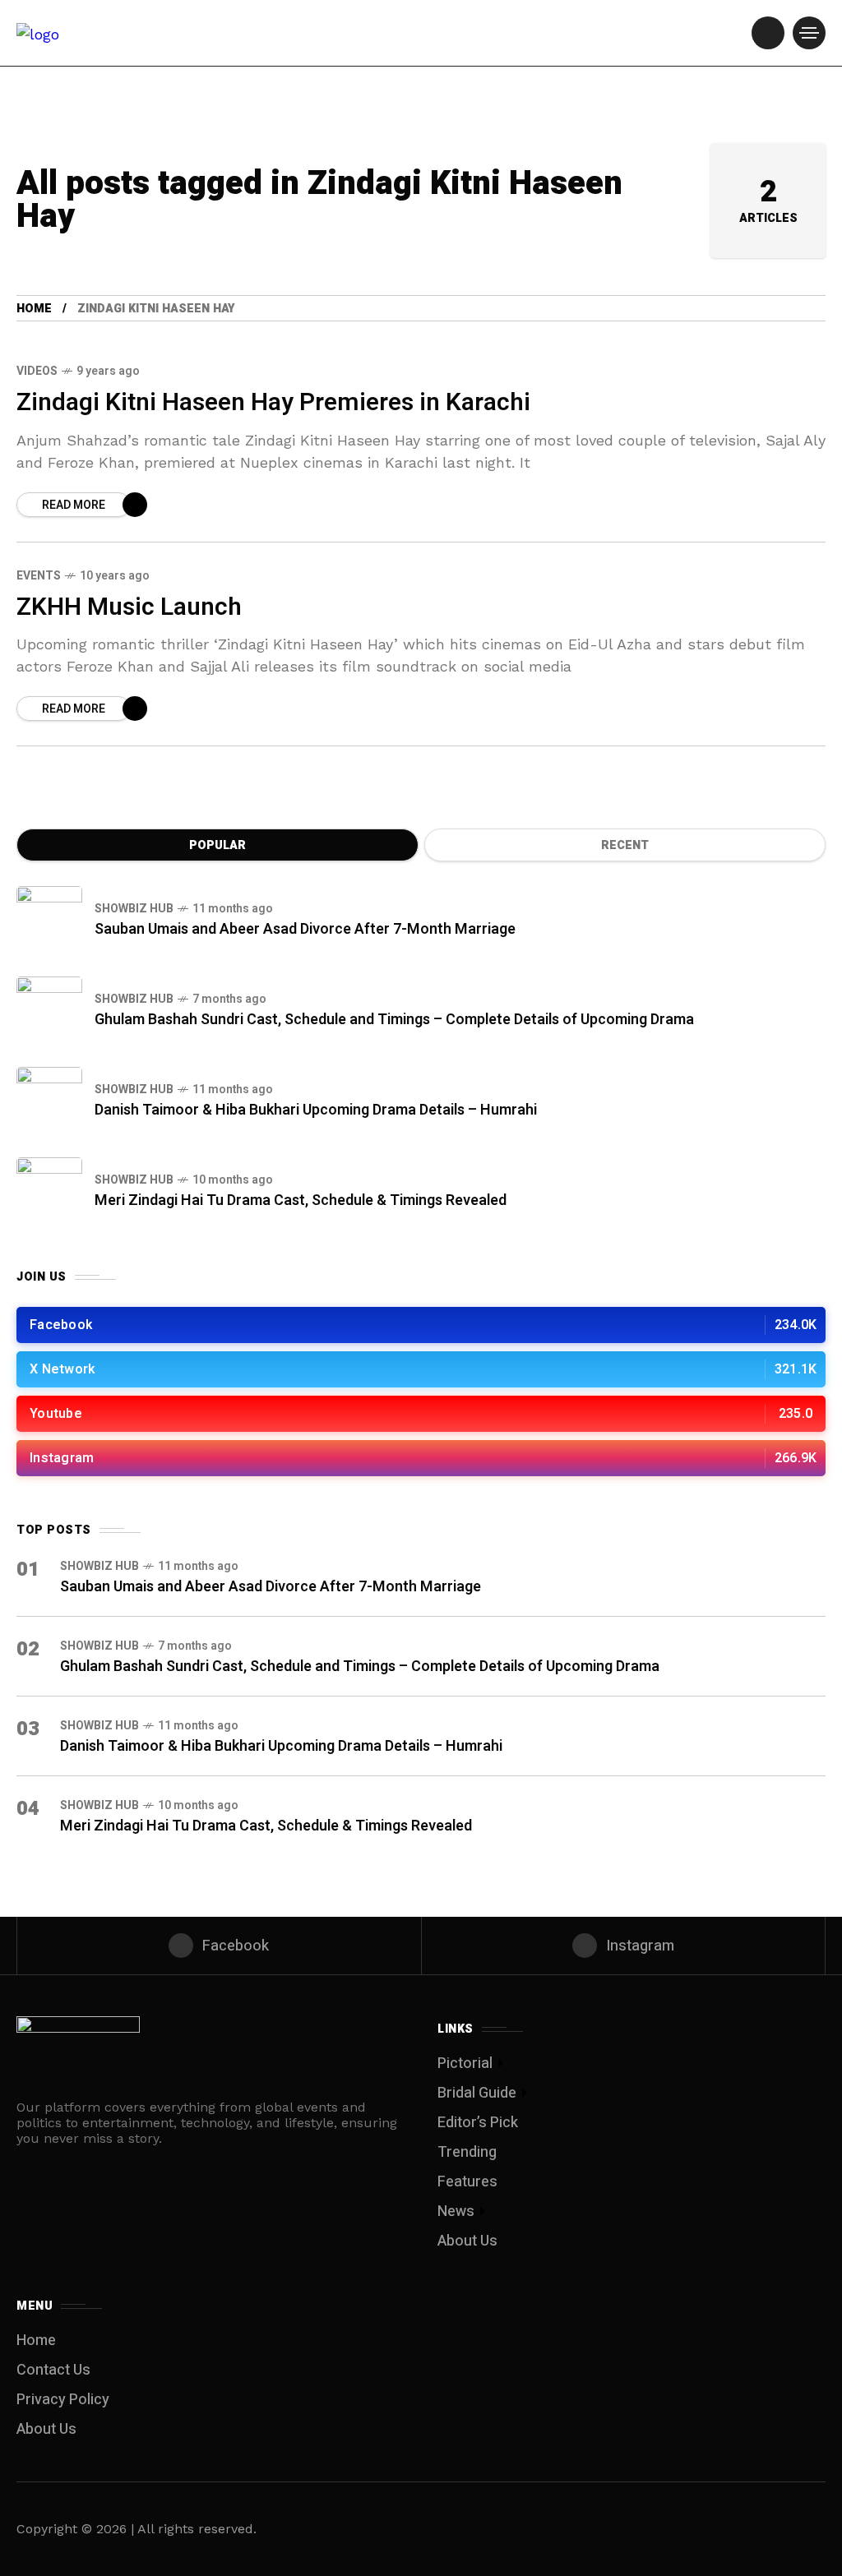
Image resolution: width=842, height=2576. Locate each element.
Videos (37, 371)
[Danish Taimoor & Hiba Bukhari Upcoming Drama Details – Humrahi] (49, 1100)
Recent (625, 845)
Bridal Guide (477, 2093)
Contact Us (53, 2370)
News (456, 2211)
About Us (467, 2241)
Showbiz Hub (134, 909)
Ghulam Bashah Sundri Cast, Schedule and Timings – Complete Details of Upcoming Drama (394, 1020)
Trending (467, 2152)
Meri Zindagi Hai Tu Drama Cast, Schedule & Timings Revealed (301, 1200)
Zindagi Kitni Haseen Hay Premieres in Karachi (273, 403)
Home (34, 309)
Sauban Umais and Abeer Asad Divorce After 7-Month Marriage (305, 929)
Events (39, 576)
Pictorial (465, 2064)
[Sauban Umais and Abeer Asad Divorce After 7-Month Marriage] (49, 919)
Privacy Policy (63, 2400)
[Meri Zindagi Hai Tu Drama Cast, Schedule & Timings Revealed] (49, 1190)
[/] (768, 33)
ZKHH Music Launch (129, 607)
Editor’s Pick (478, 2123)
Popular (217, 845)
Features (467, 2182)
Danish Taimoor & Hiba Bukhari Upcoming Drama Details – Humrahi (316, 1110)
